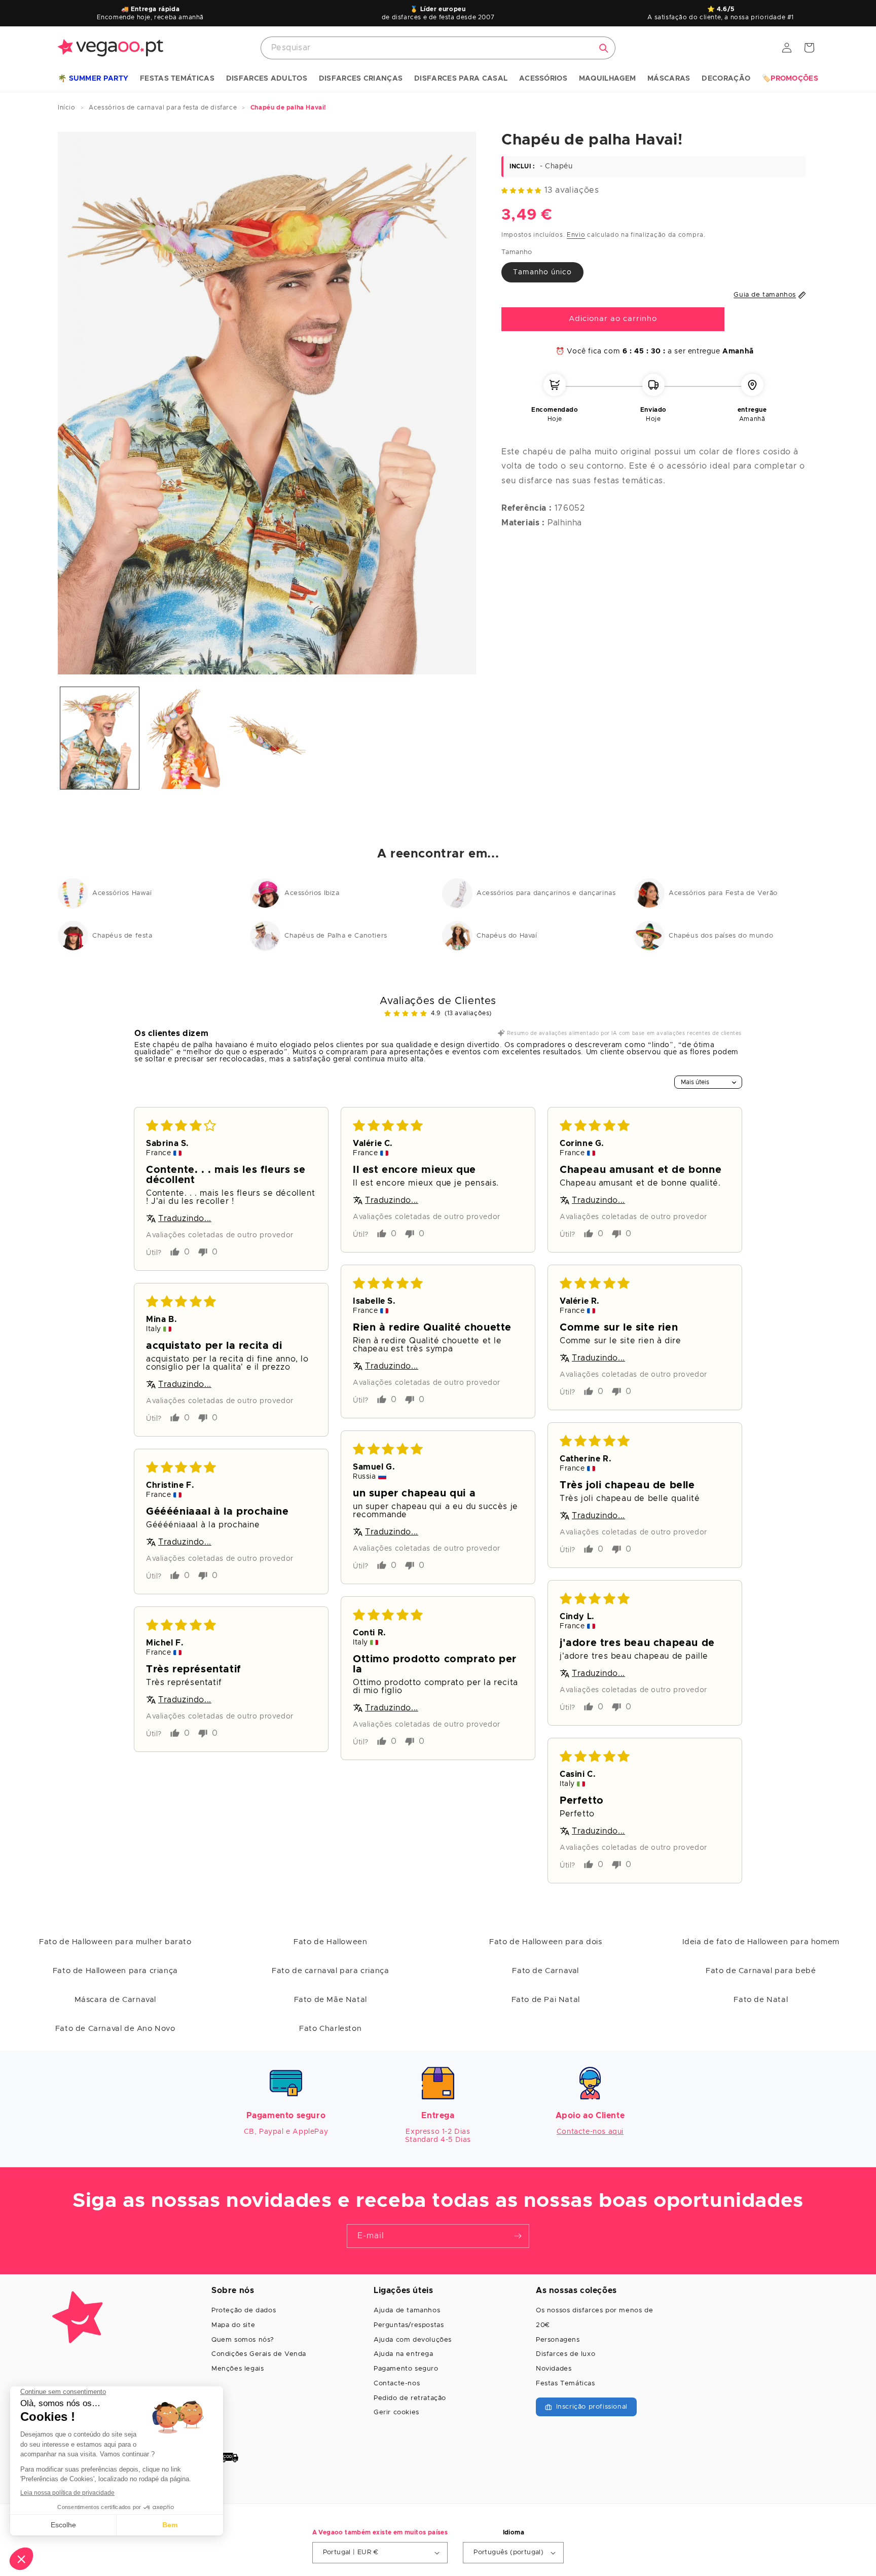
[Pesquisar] (604, 48)
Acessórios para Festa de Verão (723, 893)
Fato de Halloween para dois (545, 1942)
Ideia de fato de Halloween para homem (761, 1942)
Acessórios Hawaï (122, 893)
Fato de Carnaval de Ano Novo (115, 2029)
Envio (576, 234)
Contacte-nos (397, 2384)
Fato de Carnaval (545, 1971)
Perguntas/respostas (409, 2325)
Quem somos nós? (243, 2340)
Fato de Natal (761, 2000)
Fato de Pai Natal (546, 2000)
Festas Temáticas (565, 2384)
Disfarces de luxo (565, 2354)
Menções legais (238, 2369)
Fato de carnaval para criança (330, 1971)
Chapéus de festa (122, 936)
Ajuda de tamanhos (407, 2311)
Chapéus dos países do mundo (721, 936)
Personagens (558, 2340)
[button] (93, 79)
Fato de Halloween (330, 1942)
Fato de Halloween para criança (115, 1971)
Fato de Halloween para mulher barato (115, 1942)
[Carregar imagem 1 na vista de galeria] (100, 738)
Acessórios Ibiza (312, 893)
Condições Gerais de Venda (259, 2354)
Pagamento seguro (406, 2369)
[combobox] (438, 48)
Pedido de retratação (410, 2398)
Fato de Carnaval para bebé (761, 1971)
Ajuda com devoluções (413, 2340)
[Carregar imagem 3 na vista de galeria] (267, 738)
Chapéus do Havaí (507, 936)
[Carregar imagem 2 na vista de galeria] (183, 738)
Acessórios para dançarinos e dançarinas (546, 893)
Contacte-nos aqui (590, 2132)
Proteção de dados (244, 2311)
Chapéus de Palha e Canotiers (336, 936)
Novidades (554, 2369)
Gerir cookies (396, 2412)
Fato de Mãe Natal (331, 2000)
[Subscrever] (518, 2236)
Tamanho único (542, 272)
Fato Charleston (330, 2029)
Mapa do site (233, 2325)
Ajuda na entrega (404, 2354)
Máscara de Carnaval (115, 2000)
